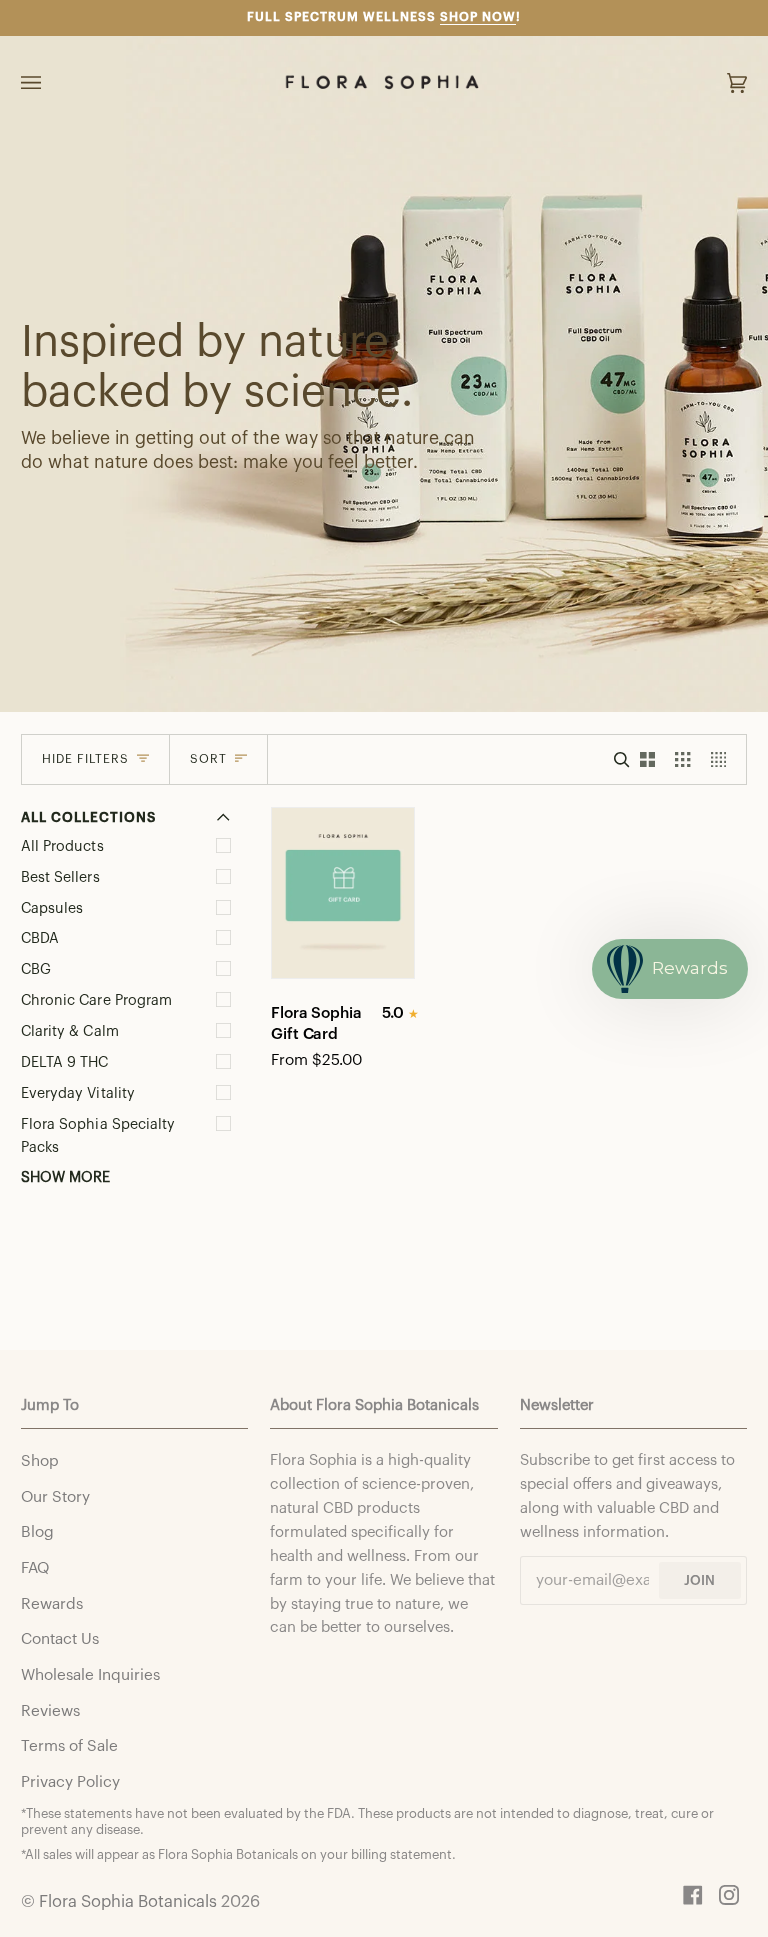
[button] (566, 888)
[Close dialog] (722, 45)
